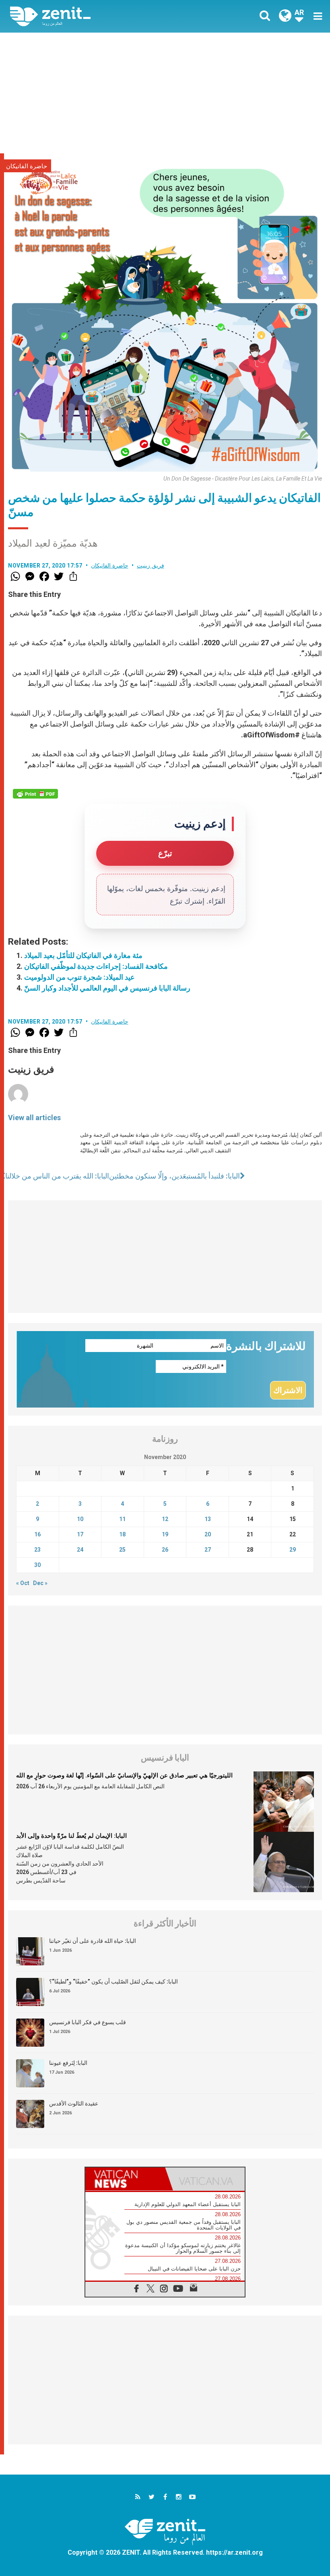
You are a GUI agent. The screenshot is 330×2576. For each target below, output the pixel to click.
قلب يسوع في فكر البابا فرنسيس (88, 2022)
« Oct (23, 1583)
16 (37, 1534)
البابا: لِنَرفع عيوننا (68, 2063)
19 (165, 1534)
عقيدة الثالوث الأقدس (74, 2103)
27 (208, 1550)
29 (293, 1550)
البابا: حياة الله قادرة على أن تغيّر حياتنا (93, 1941)
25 (122, 1550)
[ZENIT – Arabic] (93, 16)
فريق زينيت (151, 566)
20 (208, 1534)
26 (165, 1550)
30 (37, 1565)
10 (80, 1519)
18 (122, 1534)
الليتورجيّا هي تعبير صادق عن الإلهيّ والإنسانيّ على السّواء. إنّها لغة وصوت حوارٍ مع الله (124, 1775)
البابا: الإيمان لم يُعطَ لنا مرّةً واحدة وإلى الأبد (71, 1836)
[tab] (125, 2179)
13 (208, 1519)
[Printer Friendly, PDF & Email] (35, 794)
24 (80, 1550)
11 (122, 1519)
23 (37, 1550)
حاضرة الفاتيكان (27, 166)
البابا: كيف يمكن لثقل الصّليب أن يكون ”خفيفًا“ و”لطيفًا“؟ (113, 1982)
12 (165, 1519)
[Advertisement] (165, 93)
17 (80, 1534)
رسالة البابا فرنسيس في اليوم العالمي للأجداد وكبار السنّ (107, 988)
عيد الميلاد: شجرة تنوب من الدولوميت (79, 977)
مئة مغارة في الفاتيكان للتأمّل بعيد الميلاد (83, 955)
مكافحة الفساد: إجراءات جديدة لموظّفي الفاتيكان (96, 966)
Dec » (40, 1583)
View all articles (34, 1118)
